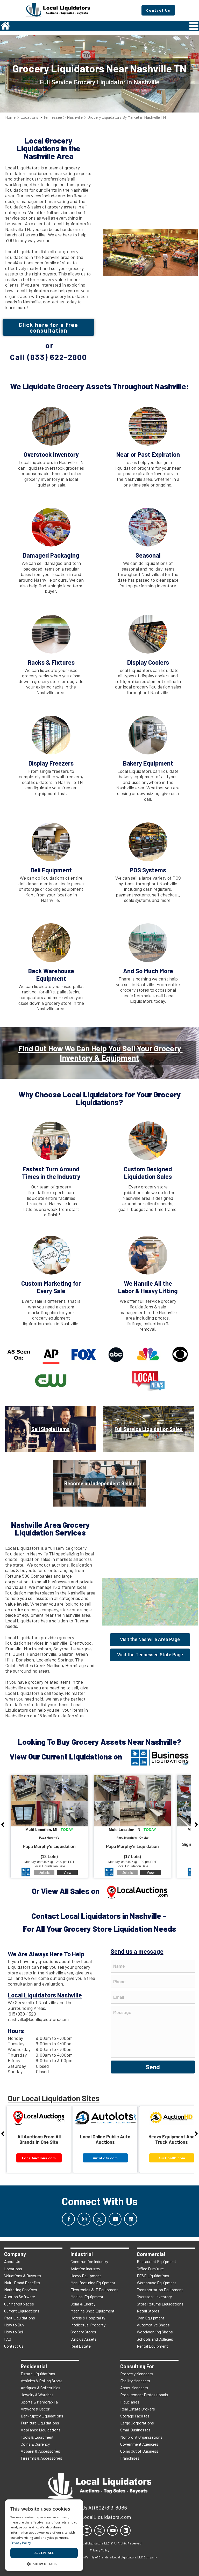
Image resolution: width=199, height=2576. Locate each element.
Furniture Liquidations (40, 2423)
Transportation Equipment (160, 2290)
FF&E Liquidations (153, 2276)
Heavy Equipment (86, 2276)
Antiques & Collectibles (41, 2388)
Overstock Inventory (154, 2297)
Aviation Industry (85, 2269)
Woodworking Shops (155, 2332)
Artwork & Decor (35, 2409)
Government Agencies (139, 2444)
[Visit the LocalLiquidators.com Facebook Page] (68, 2219)
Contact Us (14, 2346)
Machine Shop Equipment (93, 2311)
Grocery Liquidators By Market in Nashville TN (127, 117)
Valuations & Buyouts (23, 2276)
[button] (44, 2563)
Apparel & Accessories (40, 2451)
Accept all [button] (44, 2553)
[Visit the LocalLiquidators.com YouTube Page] (115, 2219)
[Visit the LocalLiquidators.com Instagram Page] (84, 2219)
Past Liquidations (20, 2318)
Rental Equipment (152, 2346)
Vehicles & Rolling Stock (41, 2381)
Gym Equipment (151, 2318)
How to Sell (14, 2332)
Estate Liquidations (38, 2374)
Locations (29, 117)
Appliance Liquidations (41, 2430)
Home (10, 117)
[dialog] (44, 2535)
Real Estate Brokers (138, 2409)
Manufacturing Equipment (93, 2283)
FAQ (8, 2339)
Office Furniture (150, 2269)
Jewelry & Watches (37, 2395)
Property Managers (137, 2374)
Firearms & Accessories (41, 2458)
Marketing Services (21, 2290)
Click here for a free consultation (48, 327)
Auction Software (20, 2297)
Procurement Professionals (144, 2395)
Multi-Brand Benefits (22, 2283)
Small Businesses (135, 2430)
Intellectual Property (88, 2325)
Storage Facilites (135, 2416)
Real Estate (81, 2346)
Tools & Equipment (37, 2437)
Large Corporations (137, 2423)
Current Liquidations (22, 2311)
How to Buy (14, 2325)
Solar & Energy (83, 2304)
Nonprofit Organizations (141, 2437)
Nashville (75, 117)
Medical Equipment (87, 2297)
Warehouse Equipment (157, 2283)
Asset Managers (134, 2388)
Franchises (130, 2458)
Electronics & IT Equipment (94, 2290)
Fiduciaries (130, 2402)
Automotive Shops (153, 2325)
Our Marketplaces (19, 2304)
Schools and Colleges (155, 2339)
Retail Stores (148, 2311)
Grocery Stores (83, 2332)
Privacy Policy (21, 2543)
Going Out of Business (139, 2451)
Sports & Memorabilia (39, 2402)
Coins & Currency (35, 2444)
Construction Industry (89, 2261)
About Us (12, 2261)
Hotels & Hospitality (88, 2318)
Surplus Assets (84, 2339)
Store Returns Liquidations (160, 2304)
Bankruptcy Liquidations (42, 2416)
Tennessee (53, 117)
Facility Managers (135, 2381)
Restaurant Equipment (157, 2261)
